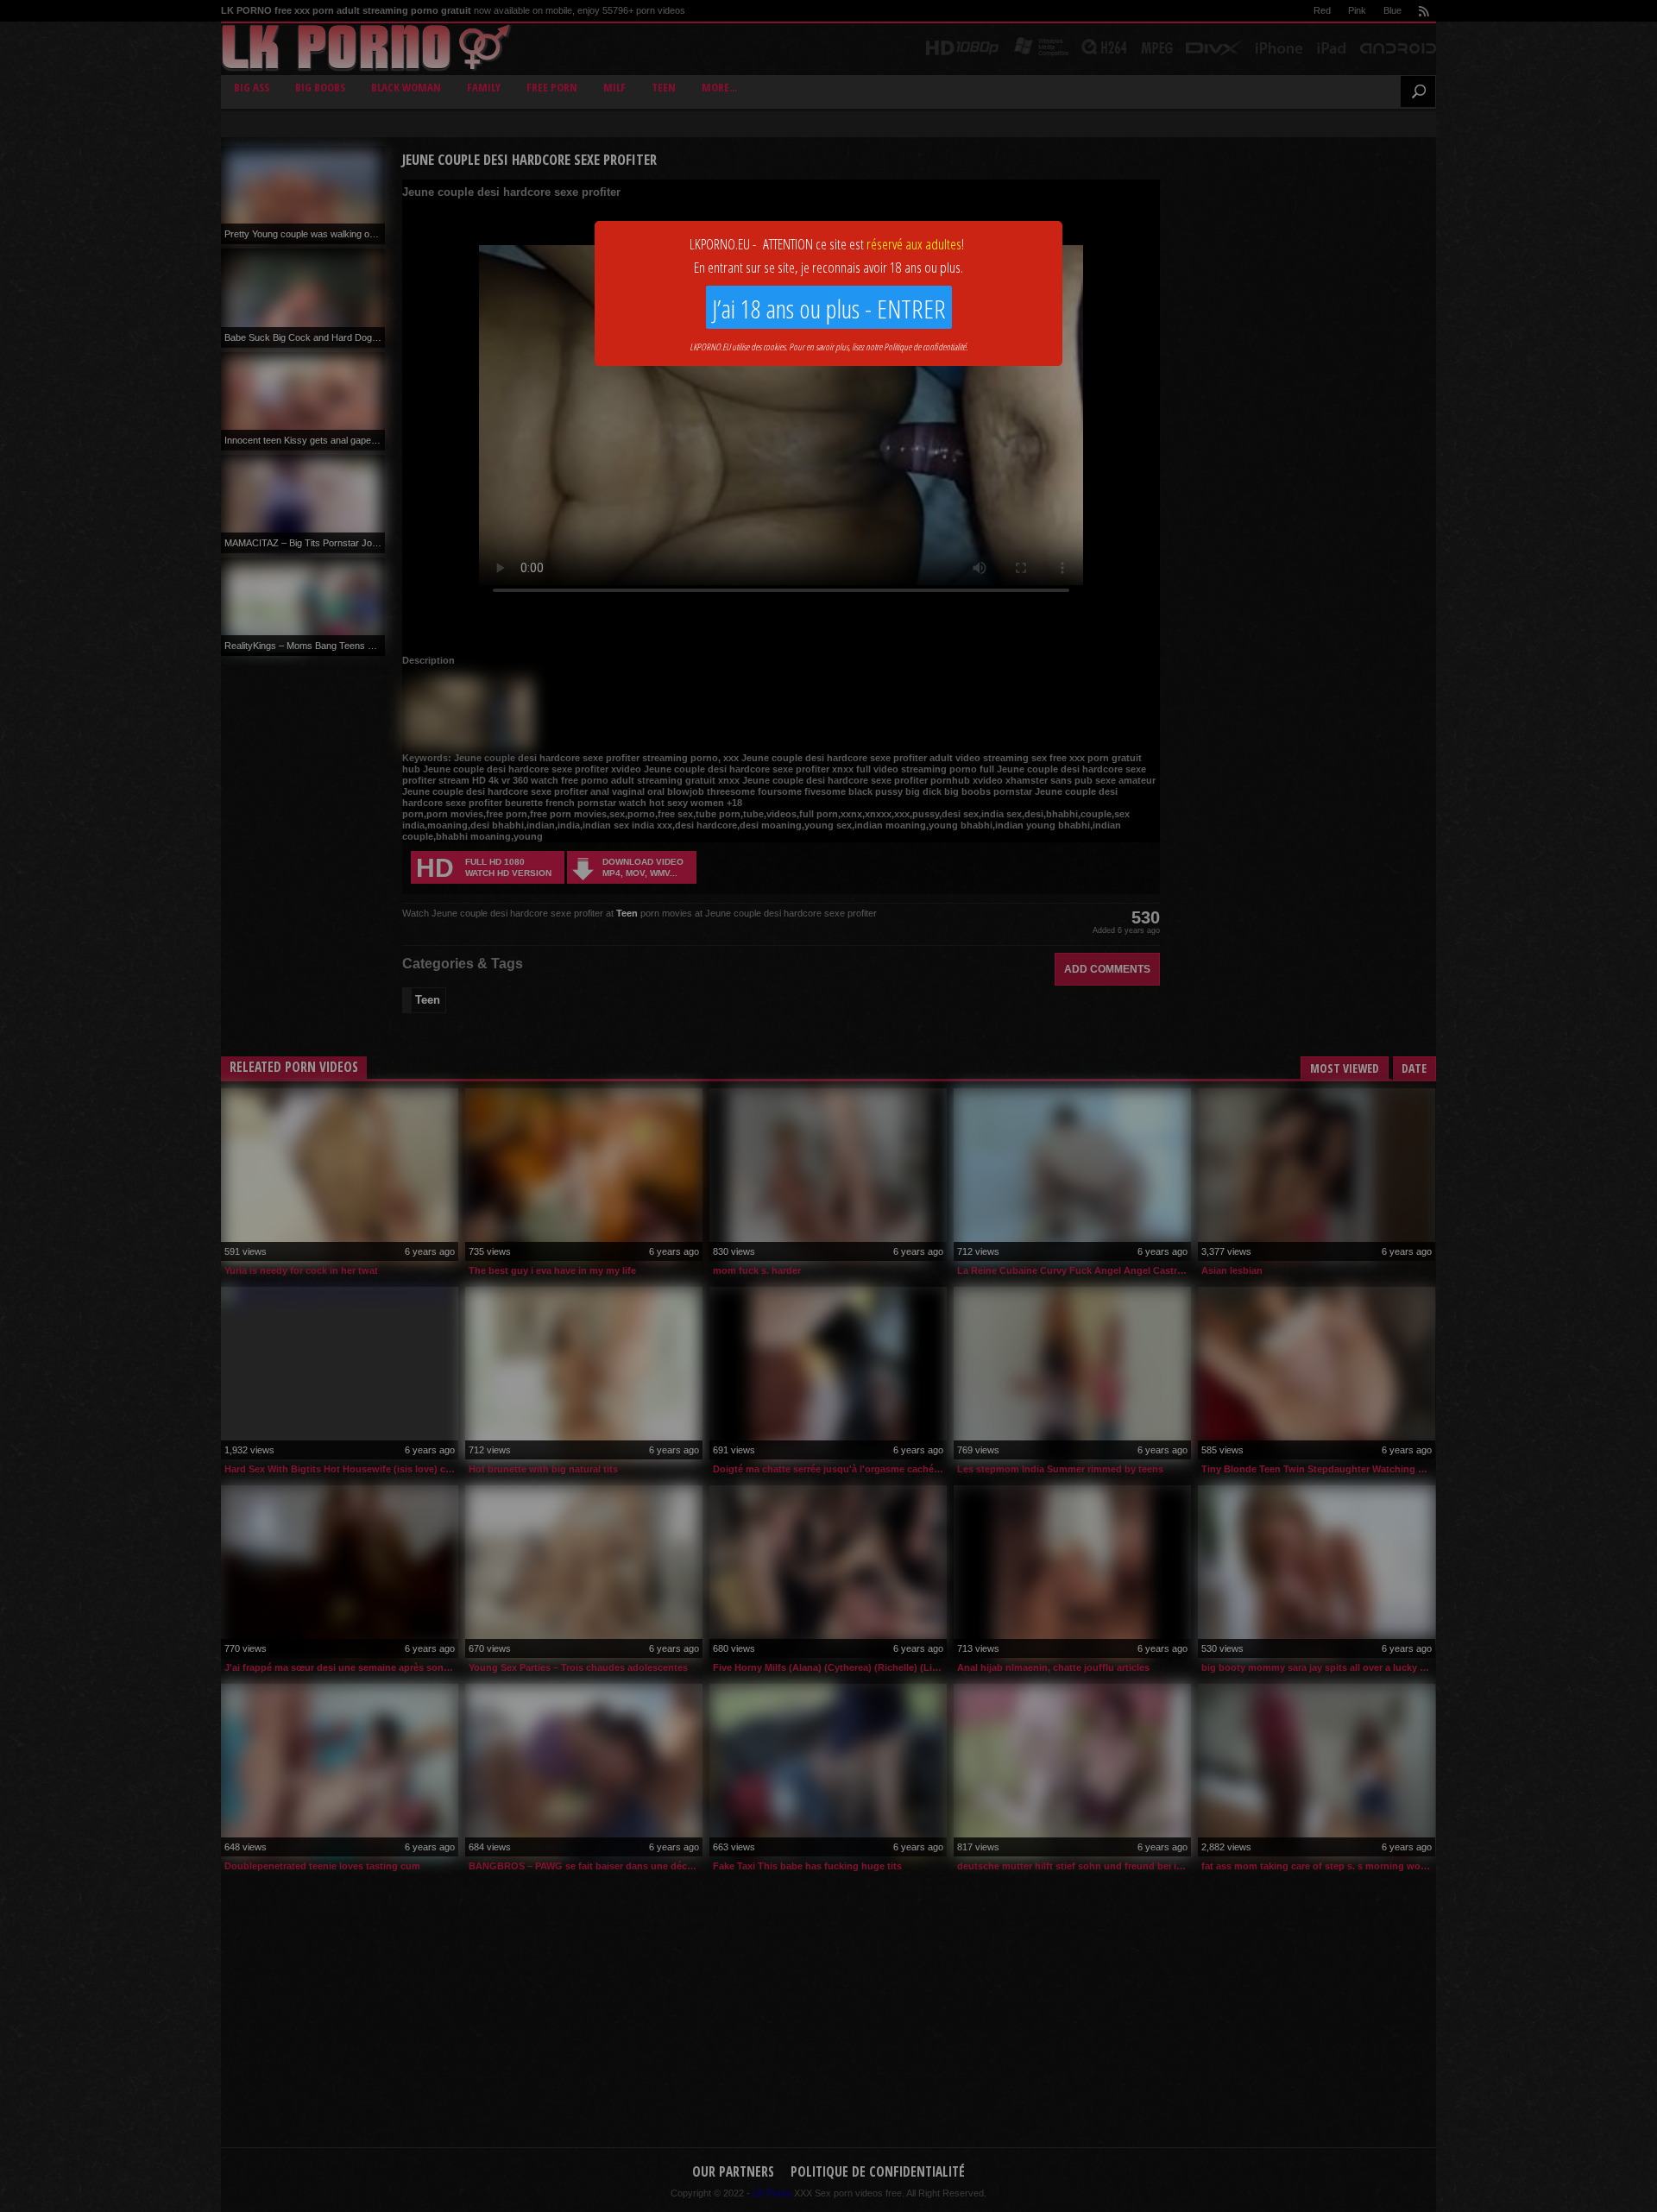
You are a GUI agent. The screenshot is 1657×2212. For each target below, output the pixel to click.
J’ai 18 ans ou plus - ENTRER (829, 309)
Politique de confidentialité (925, 347)
